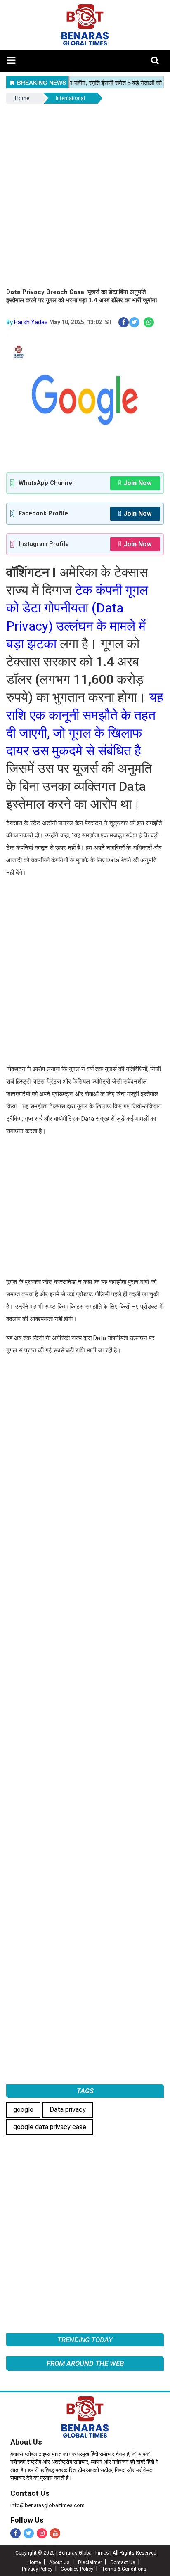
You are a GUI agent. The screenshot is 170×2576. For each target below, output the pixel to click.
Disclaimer (90, 2562)
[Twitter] (29, 2533)
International (70, 98)
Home (22, 98)
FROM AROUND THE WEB (85, 2363)
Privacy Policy (37, 2569)
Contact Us (30, 2493)
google (23, 2110)
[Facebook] (15, 2533)
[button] (11, 60)
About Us (26, 2442)
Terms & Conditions (124, 2569)
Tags (85, 2091)
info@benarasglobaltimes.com (47, 2505)
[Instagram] (42, 2533)
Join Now (138, 483)
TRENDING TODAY (85, 2340)
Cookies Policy (77, 2569)
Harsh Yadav (31, 322)
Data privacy (68, 2110)
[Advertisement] (85, 195)
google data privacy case (50, 2127)
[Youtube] (55, 2533)
